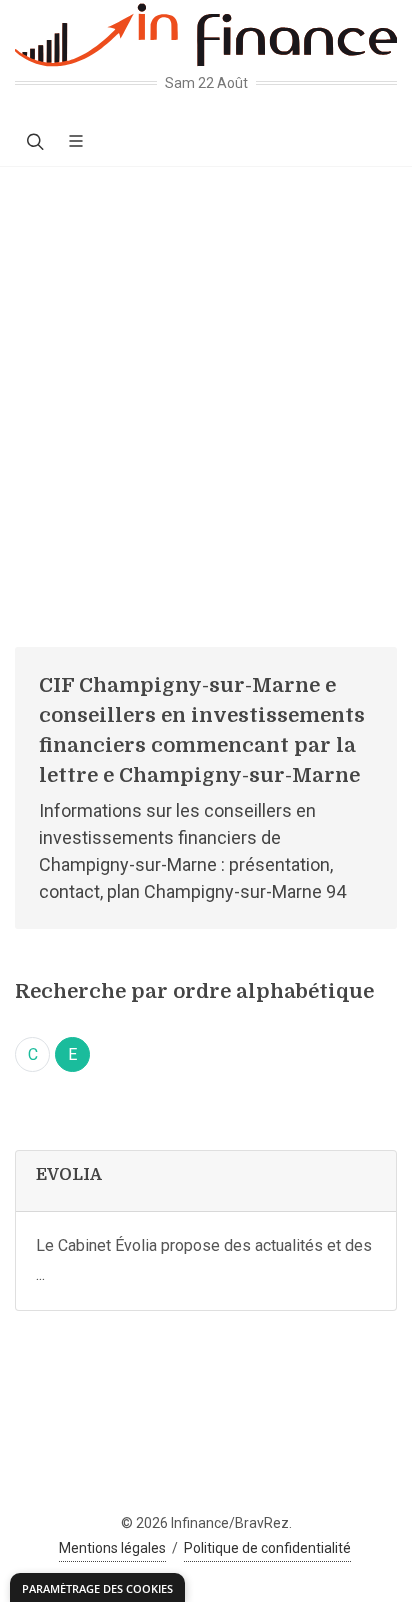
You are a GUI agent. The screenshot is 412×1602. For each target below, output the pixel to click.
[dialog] (97, 1587)
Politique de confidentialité (267, 1548)
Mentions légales (112, 1548)
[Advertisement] (206, 383)
